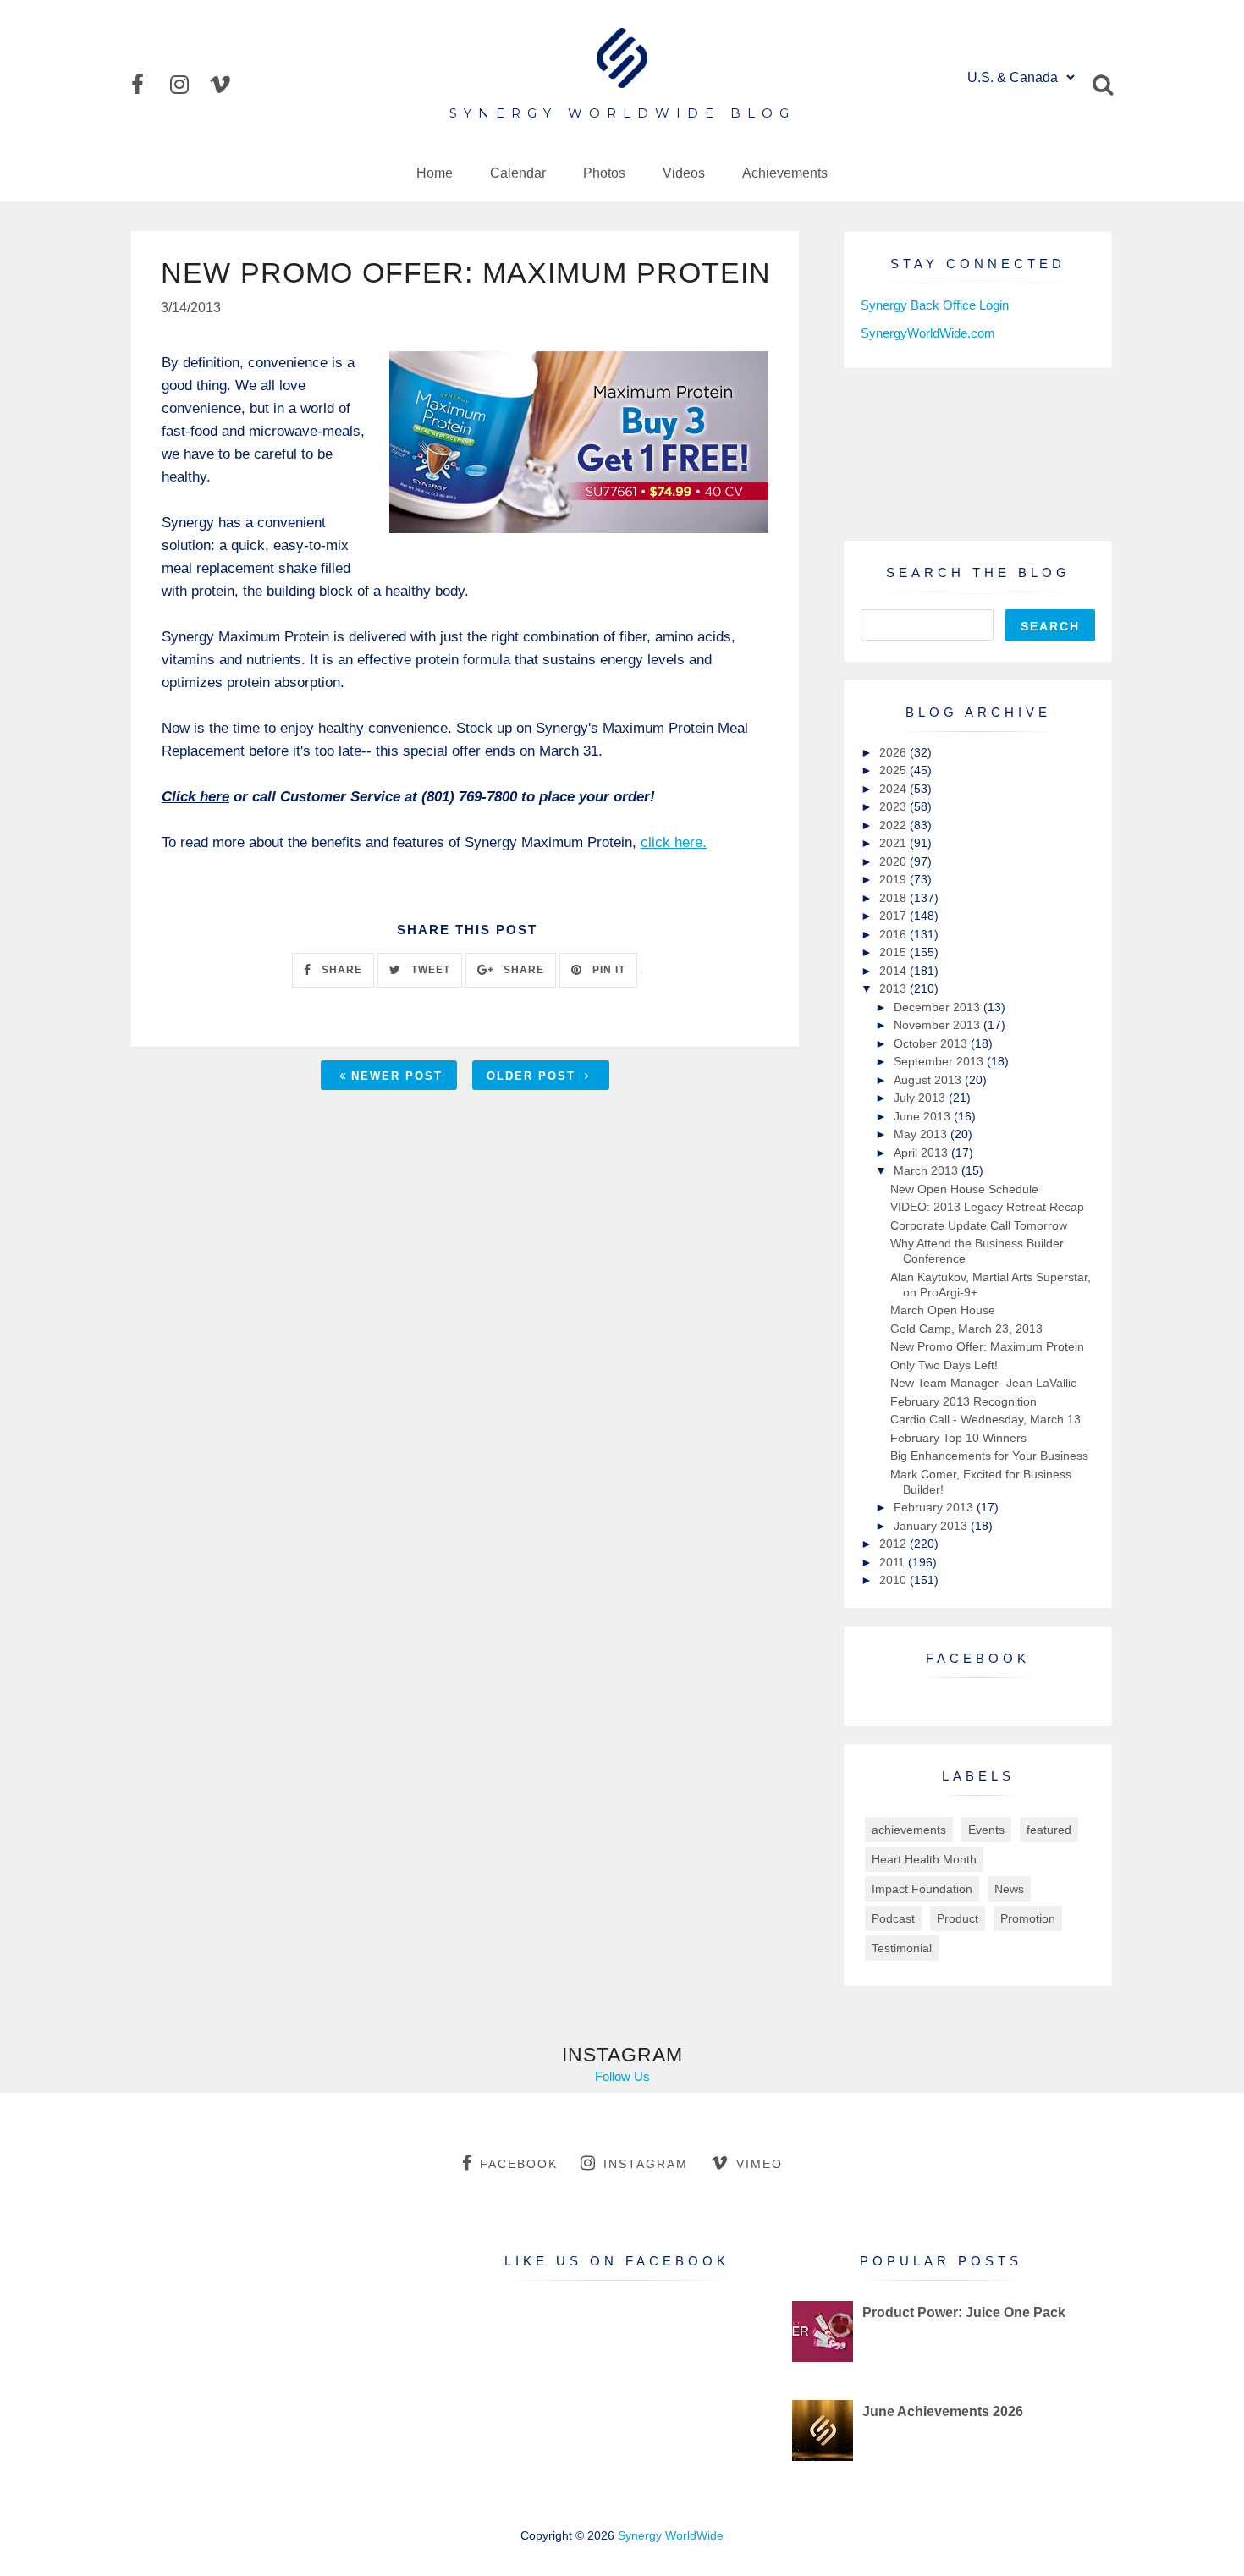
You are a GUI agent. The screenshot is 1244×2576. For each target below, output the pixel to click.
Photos (604, 173)
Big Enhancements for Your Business (989, 1456)
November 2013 (939, 1025)
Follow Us (622, 2076)
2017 (894, 916)
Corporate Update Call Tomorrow (979, 1225)
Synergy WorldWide (671, 2535)
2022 (894, 825)
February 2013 (935, 1507)
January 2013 (932, 1526)
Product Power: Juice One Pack (964, 2312)
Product (958, 1918)
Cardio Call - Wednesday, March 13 (985, 1419)
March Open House (943, 1310)
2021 (894, 843)
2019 (894, 879)
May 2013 (922, 1134)
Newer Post (397, 1076)
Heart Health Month (924, 1859)
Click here (195, 797)
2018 (894, 898)
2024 (894, 789)
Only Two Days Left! (944, 1365)
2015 (894, 952)
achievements (909, 1830)
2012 (894, 1544)
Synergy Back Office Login (935, 305)
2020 (894, 861)
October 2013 (932, 1043)
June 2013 (924, 1116)
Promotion (1028, 1918)
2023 (894, 806)
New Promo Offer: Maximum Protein (987, 1346)
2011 (894, 1562)
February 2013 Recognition (963, 1401)
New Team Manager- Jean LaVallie (984, 1383)
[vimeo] (227, 85)
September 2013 (940, 1061)
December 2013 (939, 1007)
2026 (894, 752)
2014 (894, 971)
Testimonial (902, 1948)
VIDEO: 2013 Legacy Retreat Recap (987, 1207)
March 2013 (927, 1170)
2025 (894, 770)
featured (1049, 1830)
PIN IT (607, 970)
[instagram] (188, 85)
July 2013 (921, 1098)
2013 (894, 988)
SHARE (340, 970)
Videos (684, 173)
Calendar (518, 173)
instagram (646, 2164)
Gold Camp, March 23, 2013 (966, 1329)
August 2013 (929, 1080)
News (1009, 1889)
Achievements (785, 173)
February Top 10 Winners (958, 1438)
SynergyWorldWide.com (928, 333)
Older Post (534, 1076)
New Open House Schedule (964, 1189)
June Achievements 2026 (943, 2411)
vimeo (760, 2164)
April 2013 (922, 1153)
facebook (519, 2164)
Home (435, 173)
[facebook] (149, 85)
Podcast (893, 1918)
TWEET (429, 970)
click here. (674, 842)
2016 (894, 934)
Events (986, 1830)
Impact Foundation (922, 1889)
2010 (894, 1580)
